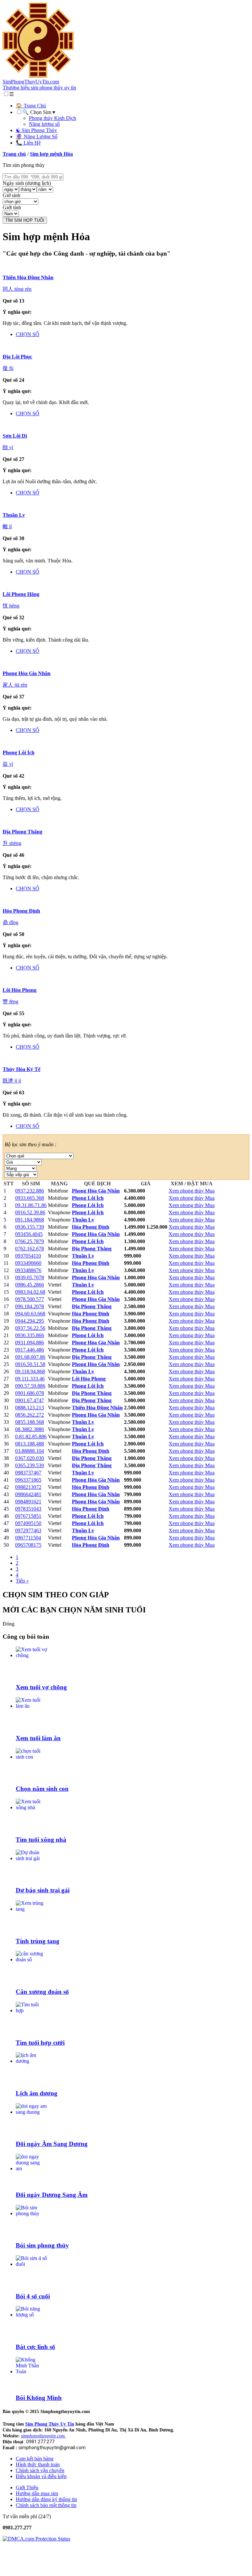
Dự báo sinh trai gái (43, 1890)
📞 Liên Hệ (28, 143)
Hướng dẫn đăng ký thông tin (46, 2499)
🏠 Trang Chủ (31, 106)
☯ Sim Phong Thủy (36, 130)
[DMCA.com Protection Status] (36, 2539)
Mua (210, 1191)
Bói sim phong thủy (42, 2245)
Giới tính (12, 207)
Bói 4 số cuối (33, 2296)
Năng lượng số (44, 124)
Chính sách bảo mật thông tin (46, 2505)
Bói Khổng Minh (39, 2398)
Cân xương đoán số (42, 1992)
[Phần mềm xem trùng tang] (31, 1909)
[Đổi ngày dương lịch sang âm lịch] (31, 2168)
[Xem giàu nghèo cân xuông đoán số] (31, 1960)
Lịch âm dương (37, 2093)
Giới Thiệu (27, 2487)
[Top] (9, 2570)
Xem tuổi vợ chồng (41, 1687)
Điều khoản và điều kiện (41, 2476)
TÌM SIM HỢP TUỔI (25, 220)
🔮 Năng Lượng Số (37, 137)
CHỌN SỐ (28, 334)
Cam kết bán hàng (35, 2459)
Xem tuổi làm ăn (38, 1738)
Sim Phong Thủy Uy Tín (50, 2424)
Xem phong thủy (187, 1191)
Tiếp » (22, 1581)
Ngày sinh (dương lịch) (27, 183)
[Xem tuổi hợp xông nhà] (31, 1807)
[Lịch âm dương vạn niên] (31, 2061)
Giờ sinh (11, 195)
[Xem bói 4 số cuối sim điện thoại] (31, 2264)
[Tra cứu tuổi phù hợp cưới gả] (31, 2010)
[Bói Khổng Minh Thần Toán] (31, 2371)
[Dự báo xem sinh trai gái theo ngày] (31, 1858)
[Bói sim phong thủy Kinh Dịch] (31, 2213)
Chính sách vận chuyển (40, 2470)
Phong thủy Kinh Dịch (52, 118)
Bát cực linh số (35, 2347)
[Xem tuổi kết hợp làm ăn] (31, 1706)
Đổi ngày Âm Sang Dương (52, 2144)
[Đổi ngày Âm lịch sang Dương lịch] (31, 2112)
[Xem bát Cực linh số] (31, 2315)
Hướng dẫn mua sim (37, 2493)
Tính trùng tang (38, 1941)
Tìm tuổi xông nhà (41, 1840)
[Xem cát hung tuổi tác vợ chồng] (31, 1655)
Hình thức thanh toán (38, 2464)
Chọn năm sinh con (42, 1789)
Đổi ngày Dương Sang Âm (52, 2195)
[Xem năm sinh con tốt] (31, 1757)
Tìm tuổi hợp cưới (40, 2043)
